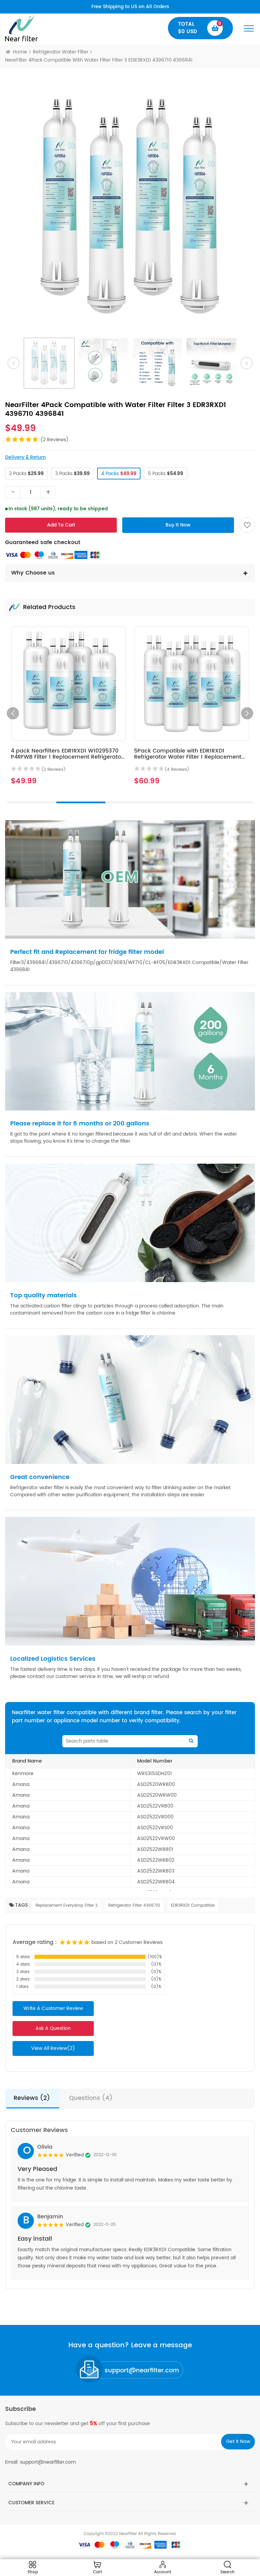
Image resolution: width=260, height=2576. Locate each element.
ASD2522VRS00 (155, 1828)
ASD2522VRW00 (156, 1839)
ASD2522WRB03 (156, 1871)
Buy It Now (178, 525)
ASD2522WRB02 (156, 1860)
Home (20, 52)
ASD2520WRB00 (156, 1784)
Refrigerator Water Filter (61, 52)
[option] (130, 206)
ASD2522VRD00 (155, 1817)
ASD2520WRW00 (157, 1795)
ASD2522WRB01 (155, 1849)
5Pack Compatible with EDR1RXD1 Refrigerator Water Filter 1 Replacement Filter (64, 757)
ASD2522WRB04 (156, 1882)
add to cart (61, 525)
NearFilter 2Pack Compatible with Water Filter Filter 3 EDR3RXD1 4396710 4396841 (189, 754)
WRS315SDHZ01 (155, 1774)
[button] (247, 713)
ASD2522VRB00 (155, 1806)
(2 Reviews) (55, 440)
